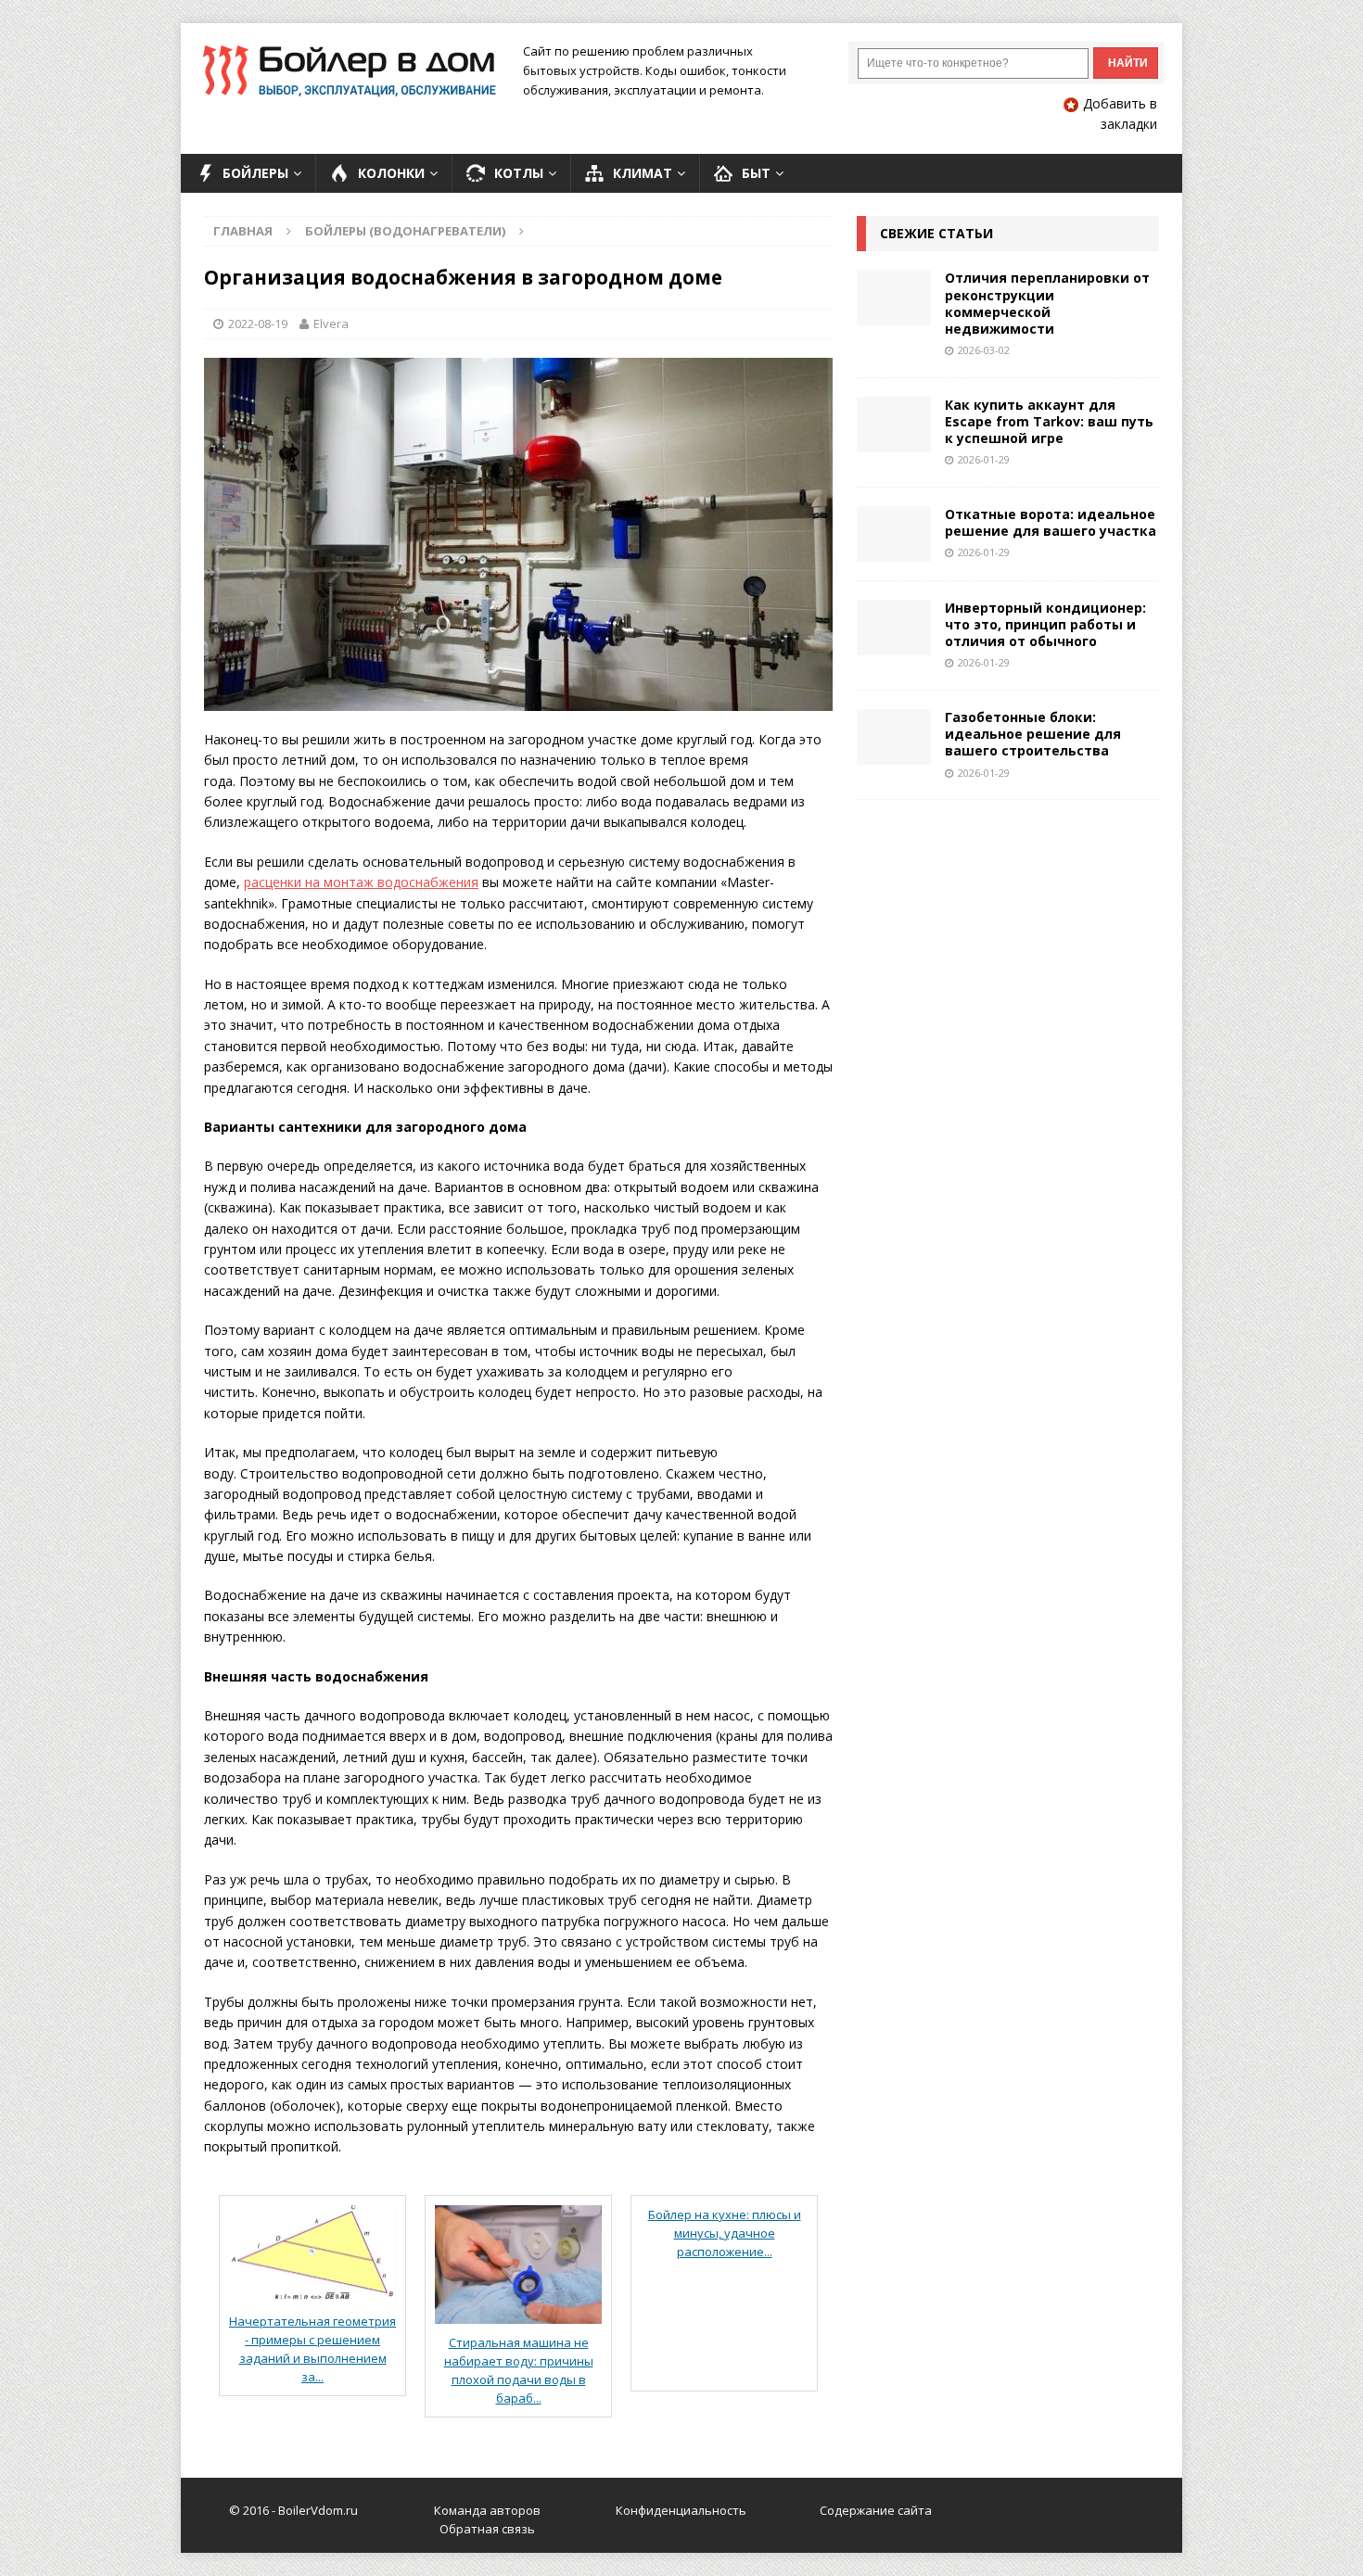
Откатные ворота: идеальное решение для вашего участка (1051, 522)
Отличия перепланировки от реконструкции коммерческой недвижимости (1047, 303)
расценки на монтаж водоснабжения (361, 882)
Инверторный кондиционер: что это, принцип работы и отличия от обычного (1045, 624)
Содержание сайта (876, 2510)
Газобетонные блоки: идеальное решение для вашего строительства (1033, 734)
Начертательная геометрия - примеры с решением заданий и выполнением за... (312, 2349)
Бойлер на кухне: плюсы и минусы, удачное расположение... (725, 2233)
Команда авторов (487, 2510)
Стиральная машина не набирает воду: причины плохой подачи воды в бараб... (519, 2370)
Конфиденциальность (681, 2510)
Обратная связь (487, 2529)
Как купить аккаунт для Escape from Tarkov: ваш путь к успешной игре (1049, 421)
